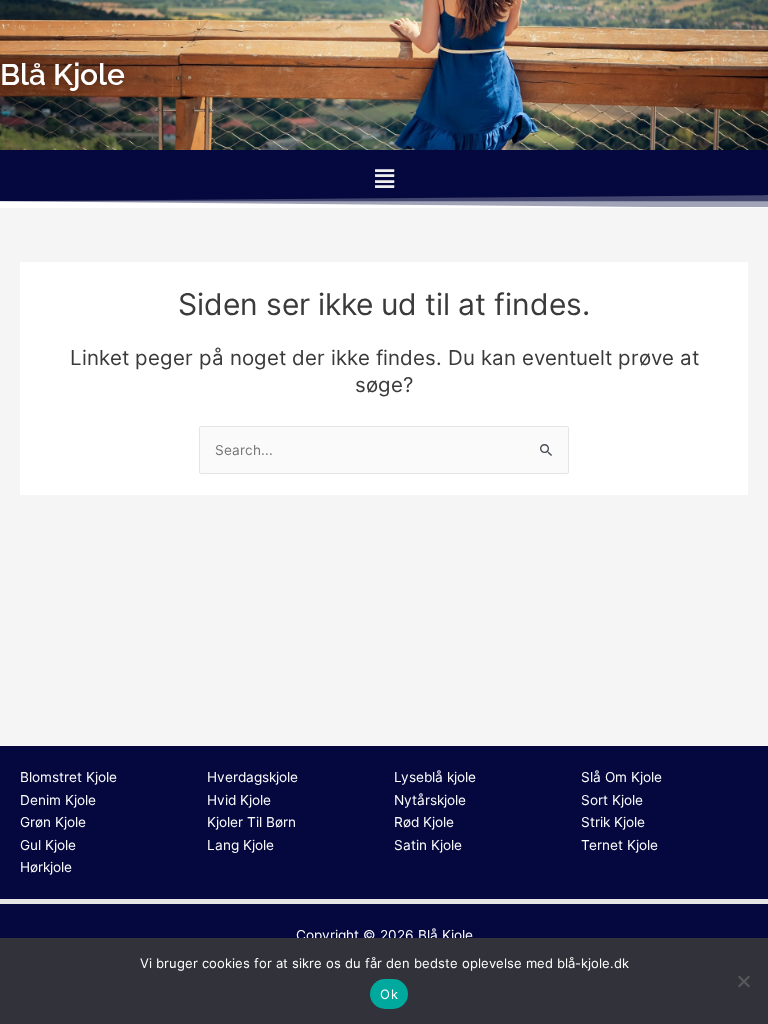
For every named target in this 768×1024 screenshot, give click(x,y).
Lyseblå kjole (435, 777)
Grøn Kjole (53, 822)
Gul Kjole (48, 845)
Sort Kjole (612, 800)
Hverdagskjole (252, 777)
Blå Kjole (445, 935)
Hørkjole (46, 867)
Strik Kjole (613, 822)
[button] (384, 178)
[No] (743, 981)
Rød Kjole (424, 822)
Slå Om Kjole (621, 777)
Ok (389, 994)
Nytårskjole (430, 800)
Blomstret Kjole (68, 777)
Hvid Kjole (239, 800)
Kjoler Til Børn (251, 822)
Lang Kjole (240, 845)
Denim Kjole (58, 800)
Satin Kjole (428, 845)
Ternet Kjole (619, 845)
